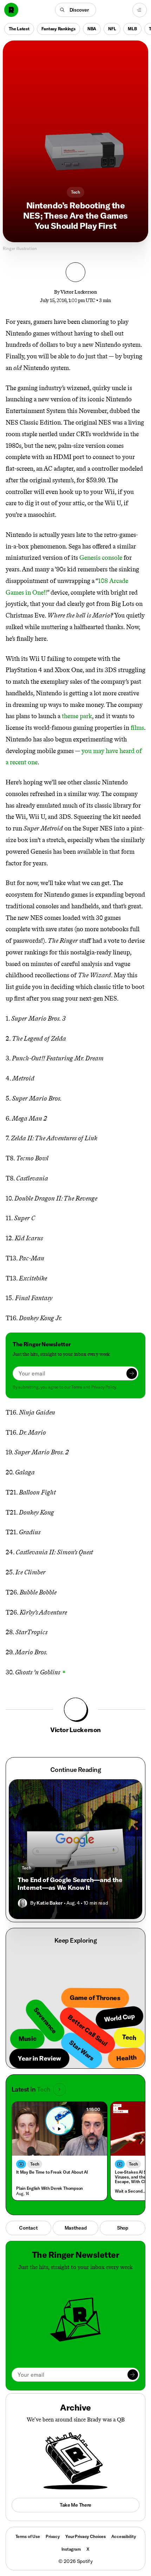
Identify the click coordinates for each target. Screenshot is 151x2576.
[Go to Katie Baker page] (22, 1903)
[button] (76, 10)
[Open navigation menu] (140, 10)
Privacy (53, 2536)
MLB (132, 29)
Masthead (76, 2228)
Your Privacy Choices (86, 2537)
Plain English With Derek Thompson (50, 2188)
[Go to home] (11, 10)
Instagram (71, 2549)
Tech (75, 192)
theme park (77, 716)
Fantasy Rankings (58, 29)
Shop (123, 2228)
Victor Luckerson (79, 292)
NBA (92, 29)
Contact (28, 2228)
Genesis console (101, 558)
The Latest (19, 29)
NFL (112, 29)
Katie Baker (49, 1903)
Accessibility (123, 2536)
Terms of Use (28, 2536)
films (137, 728)
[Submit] (132, 1373)
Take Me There (75, 2505)
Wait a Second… (130, 2191)
